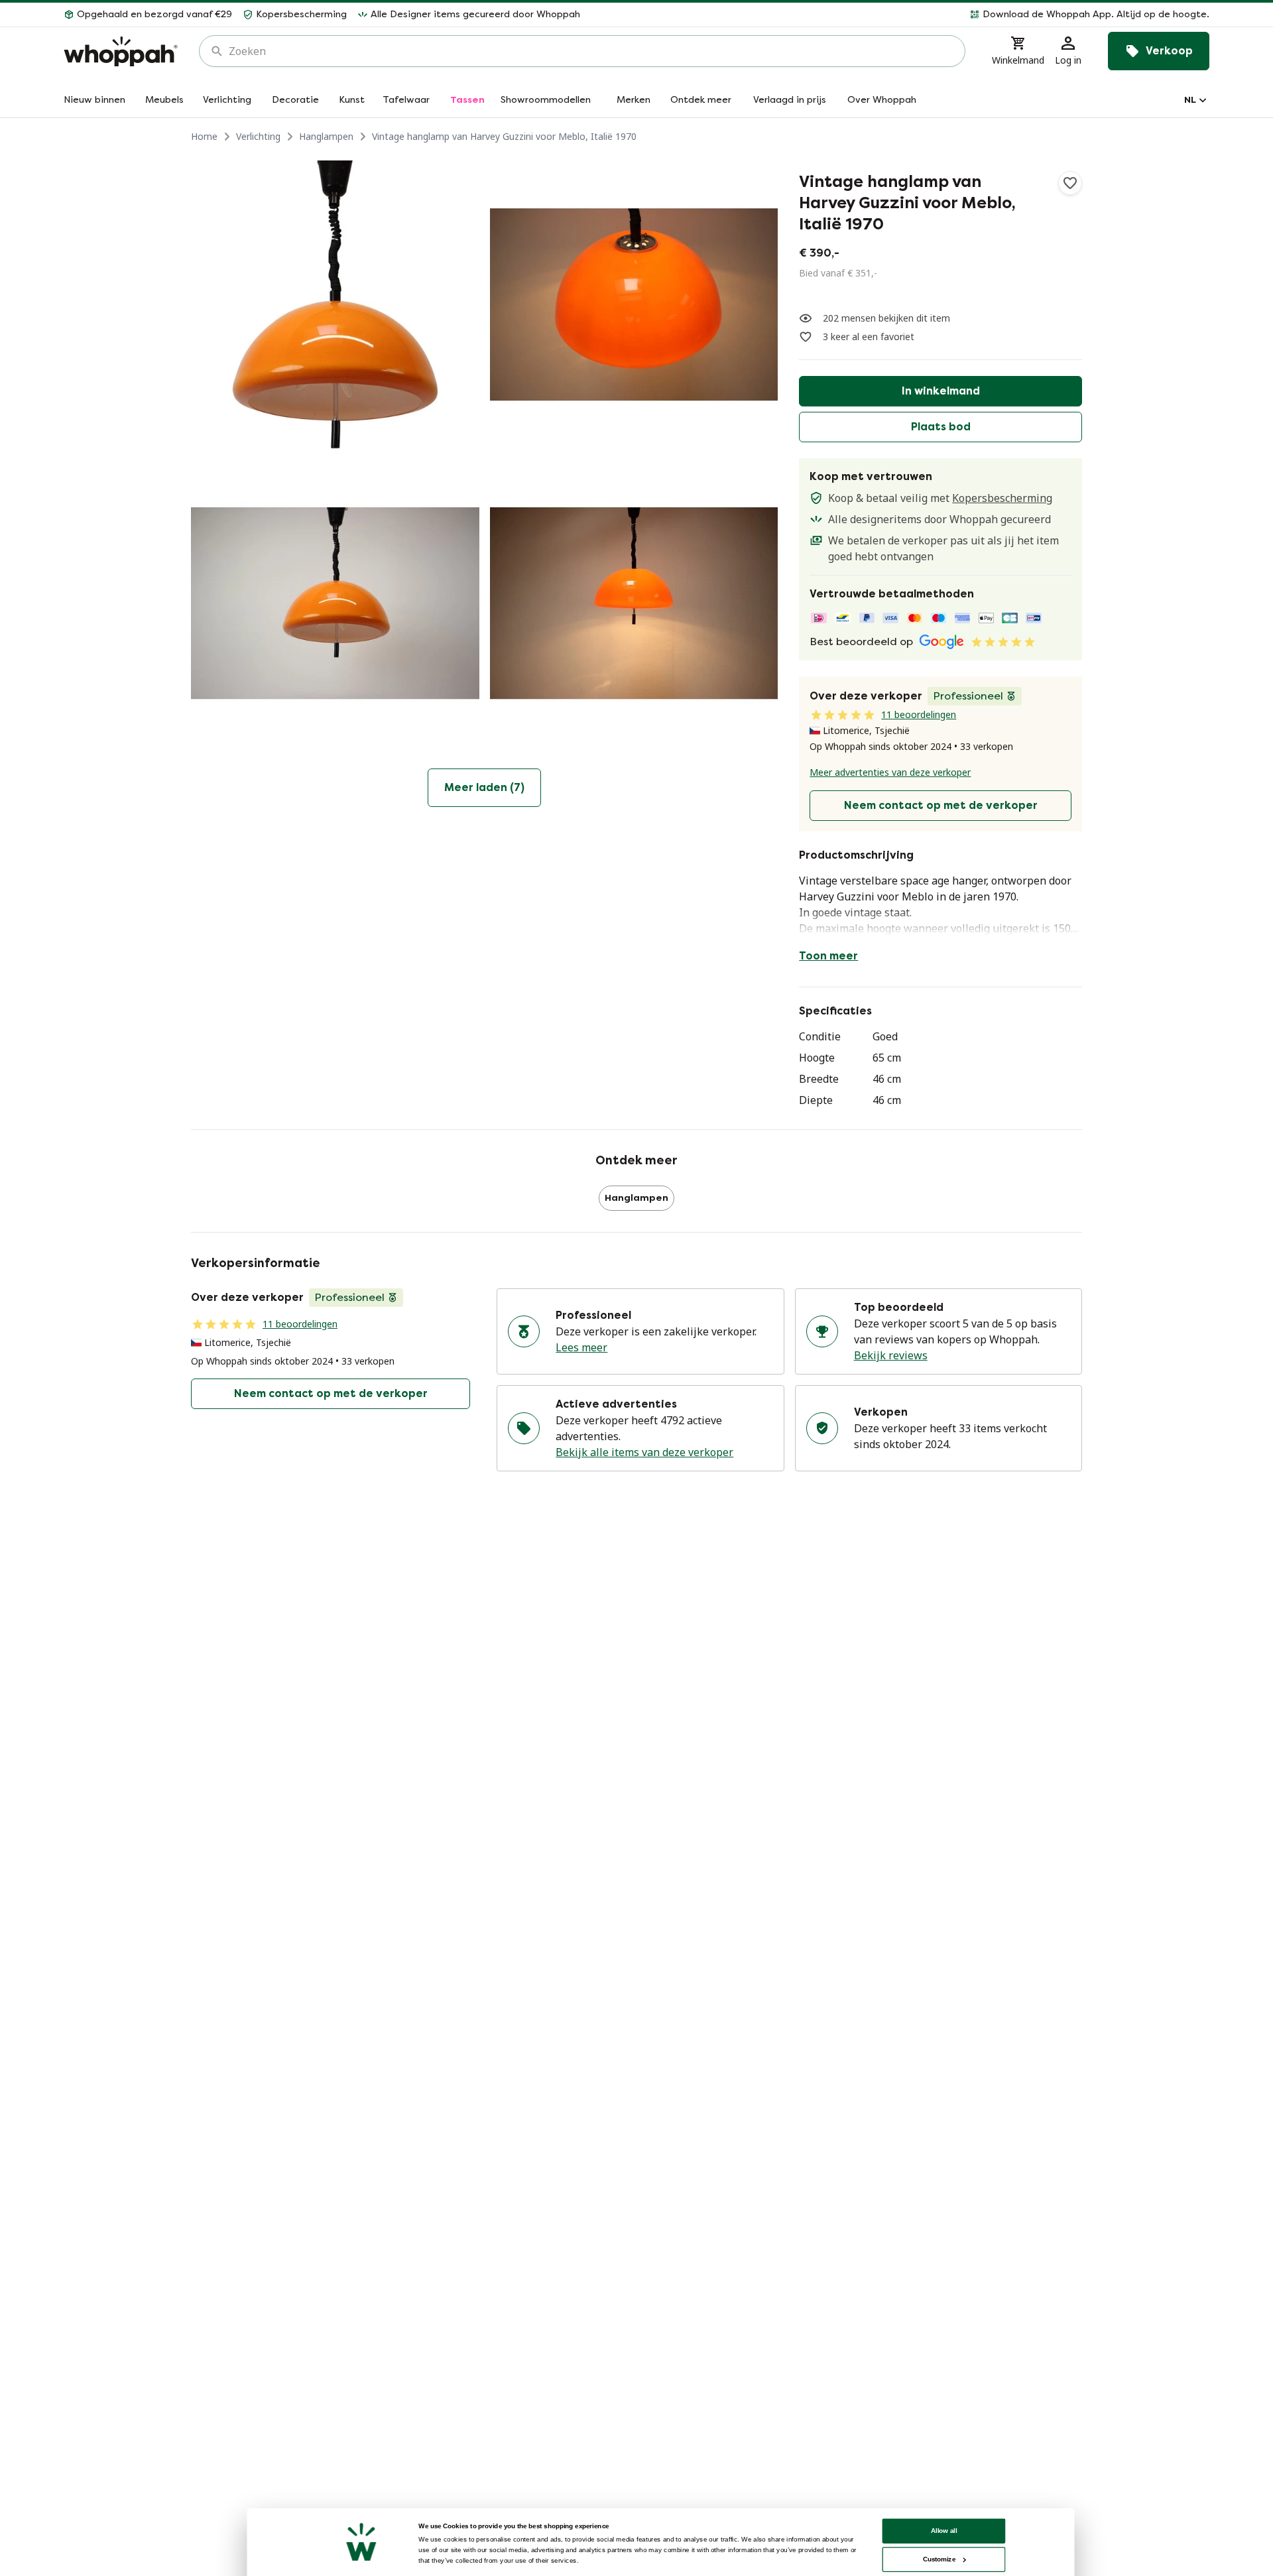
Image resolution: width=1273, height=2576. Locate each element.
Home (204, 136)
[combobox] (591, 51)
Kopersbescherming (1002, 498)
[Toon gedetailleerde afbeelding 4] (634, 604)
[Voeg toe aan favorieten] (1070, 183)
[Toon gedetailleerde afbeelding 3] (335, 604)
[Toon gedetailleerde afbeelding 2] (634, 305)
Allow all (944, 2531)
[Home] (121, 51)
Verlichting (258, 136)
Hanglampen (326, 136)
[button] (900, 15)
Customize (939, 2559)
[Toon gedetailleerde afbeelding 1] (335, 305)
